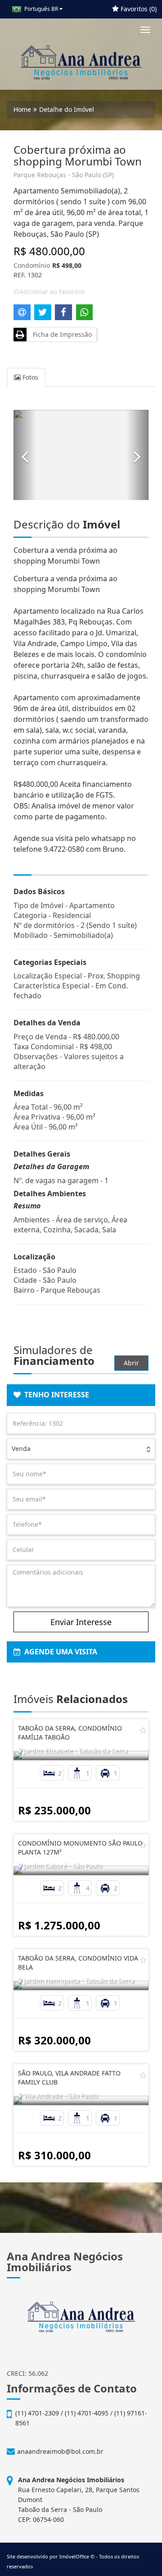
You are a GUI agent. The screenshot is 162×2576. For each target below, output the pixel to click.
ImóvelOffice (74, 2556)
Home (22, 109)
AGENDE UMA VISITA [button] (59, 1652)
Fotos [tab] (29, 377)
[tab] (81, 1395)
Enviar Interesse (81, 1622)
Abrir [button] (131, 1363)
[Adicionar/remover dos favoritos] (143, 1730)
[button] (25, 455)
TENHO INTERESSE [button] (55, 1395)
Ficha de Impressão (61, 334)
